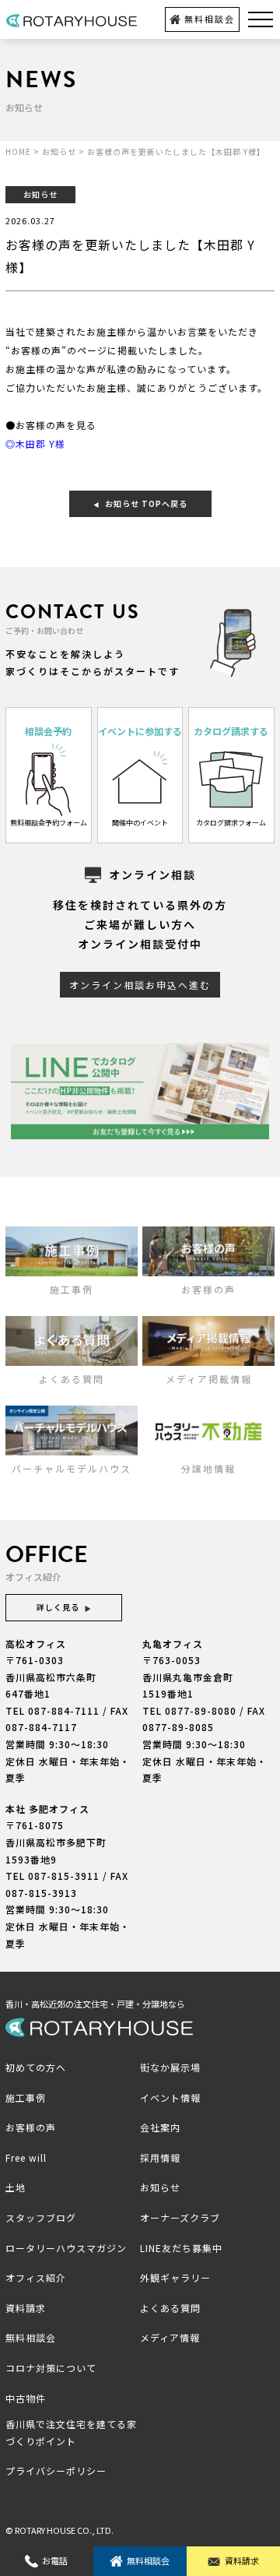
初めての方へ (36, 2067)
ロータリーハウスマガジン (66, 2248)
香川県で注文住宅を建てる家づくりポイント (71, 2432)
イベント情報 (170, 2097)
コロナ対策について (51, 2368)
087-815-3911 (64, 1876)
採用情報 (160, 2157)
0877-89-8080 (201, 1710)
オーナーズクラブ (180, 2217)
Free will (26, 2157)
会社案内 (160, 2127)
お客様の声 (31, 2127)
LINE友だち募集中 (181, 2248)
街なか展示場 (170, 2067)
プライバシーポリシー (56, 2470)
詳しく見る (58, 1607)
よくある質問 (170, 2308)
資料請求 (242, 2560)
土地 (16, 2187)
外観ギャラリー (175, 2277)
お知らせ (160, 2187)
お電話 (55, 2560)
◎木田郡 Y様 (35, 443)
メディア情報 (170, 2337)
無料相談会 (210, 19)
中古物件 (26, 2398)
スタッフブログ (41, 2217)
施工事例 (26, 2097)
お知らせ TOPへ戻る (146, 503)
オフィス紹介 (36, 2277)
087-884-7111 (64, 1710)
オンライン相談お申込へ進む (140, 985)
